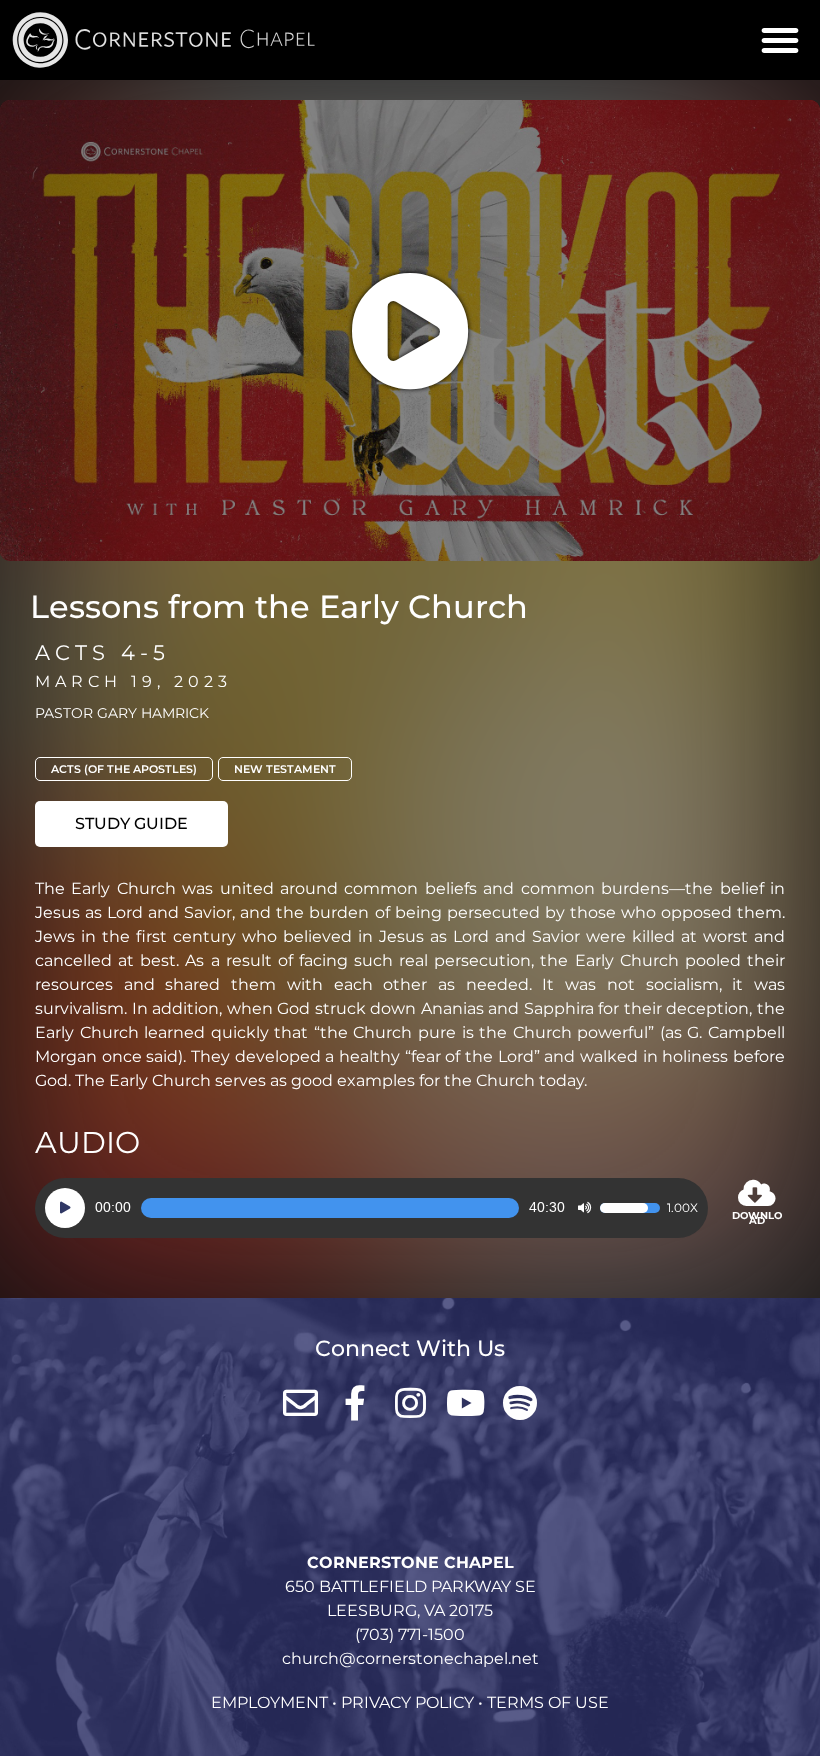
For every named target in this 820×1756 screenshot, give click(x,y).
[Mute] (584, 1208)
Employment (269, 1702)
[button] (780, 40)
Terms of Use (548, 1702)
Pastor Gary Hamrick (122, 713)
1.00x (682, 1208)
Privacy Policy (407, 1702)
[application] (371, 1208)
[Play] (65, 1208)
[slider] (330, 1208)
